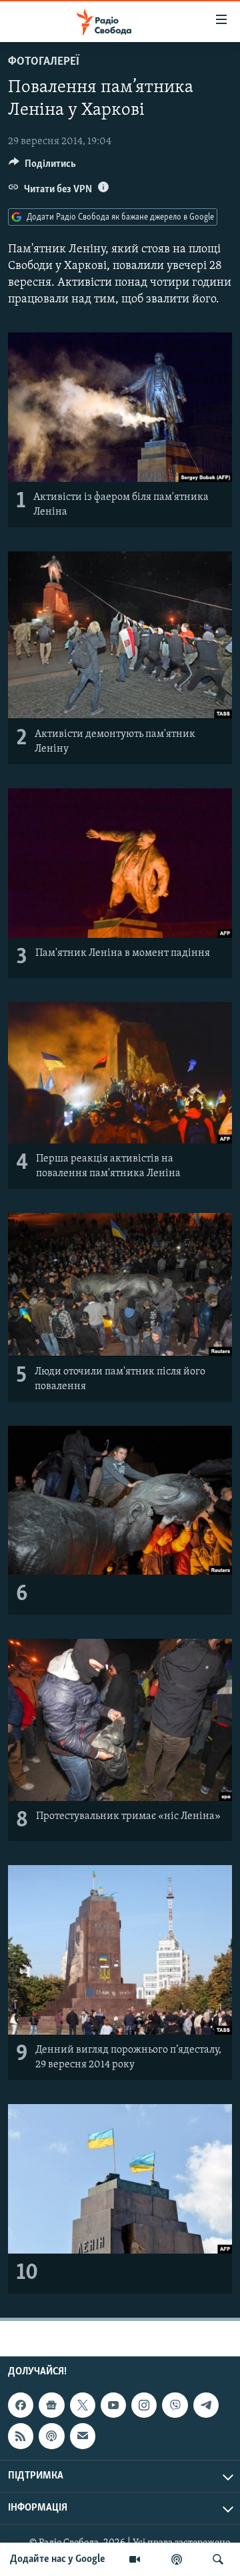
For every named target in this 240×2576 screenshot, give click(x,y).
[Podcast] (51, 2436)
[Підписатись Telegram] (206, 2405)
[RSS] (21, 2436)
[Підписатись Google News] (51, 2405)
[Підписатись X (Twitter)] (83, 2405)
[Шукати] (218, 2559)
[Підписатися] (83, 2436)
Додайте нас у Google (58, 2559)
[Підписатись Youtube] (113, 2405)
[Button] (42, 167)
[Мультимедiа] (135, 2559)
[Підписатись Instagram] (144, 2405)
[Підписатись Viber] (175, 2405)
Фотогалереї (44, 62)
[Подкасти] (177, 2559)
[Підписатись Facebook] (21, 2405)
